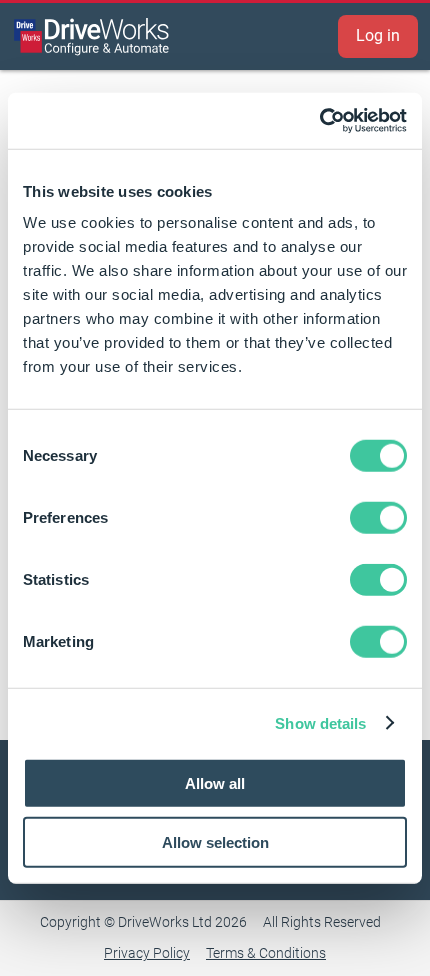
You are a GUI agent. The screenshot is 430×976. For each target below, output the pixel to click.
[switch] (378, 518)
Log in (378, 35)
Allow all (215, 783)
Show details (320, 722)
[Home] (92, 36)
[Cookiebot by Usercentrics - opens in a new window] (319, 121)
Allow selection (215, 841)
